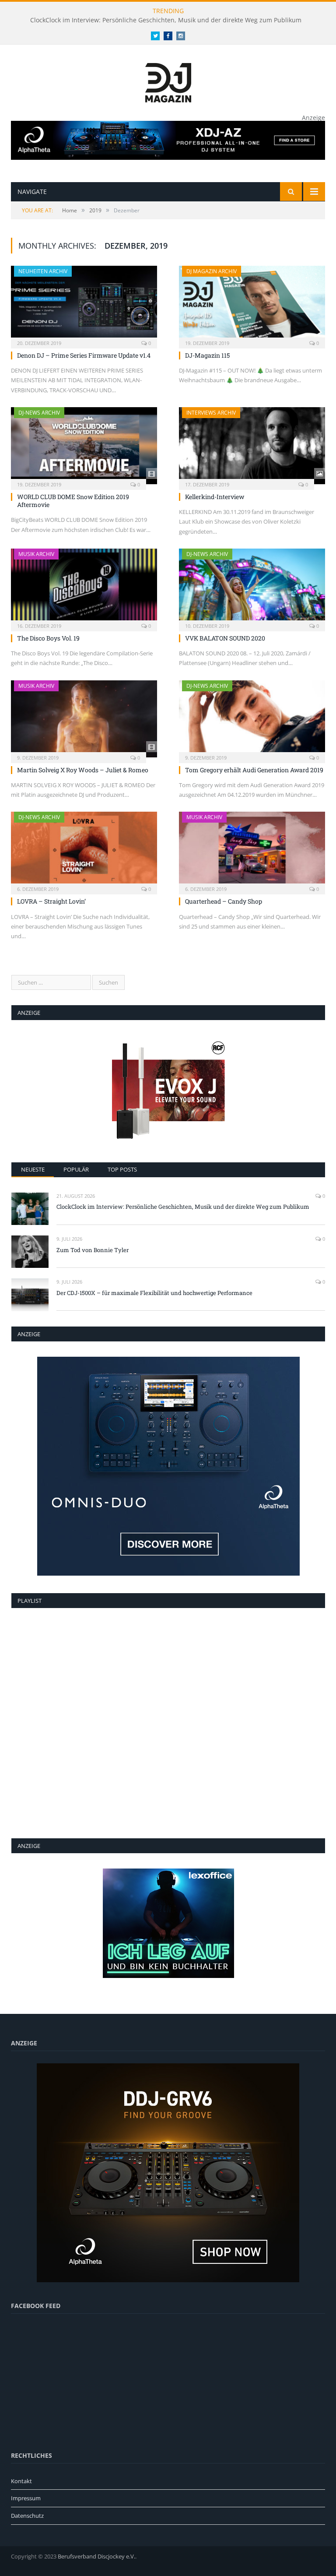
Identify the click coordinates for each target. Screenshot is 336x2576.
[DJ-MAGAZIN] (168, 81)
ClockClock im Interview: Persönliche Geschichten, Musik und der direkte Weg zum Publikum (166, 20)
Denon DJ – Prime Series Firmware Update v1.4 (84, 355)
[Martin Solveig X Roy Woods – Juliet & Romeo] (84, 719)
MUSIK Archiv (36, 554)
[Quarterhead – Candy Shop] (252, 850)
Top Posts (122, 1169)
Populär (76, 1169)
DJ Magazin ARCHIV (212, 271)
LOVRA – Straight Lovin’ (51, 901)
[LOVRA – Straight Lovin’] (84, 850)
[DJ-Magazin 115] (252, 304)
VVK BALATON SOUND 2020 (225, 638)
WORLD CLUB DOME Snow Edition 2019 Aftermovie (73, 501)
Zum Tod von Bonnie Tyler (93, 1250)
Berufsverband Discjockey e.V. (96, 2556)
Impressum (26, 2498)
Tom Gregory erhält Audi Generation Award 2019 (254, 770)
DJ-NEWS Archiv (39, 413)
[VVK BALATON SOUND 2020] (252, 587)
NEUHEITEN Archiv (43, 271)
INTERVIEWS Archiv (211, 413)
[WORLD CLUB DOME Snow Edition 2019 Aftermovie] (84, 446)
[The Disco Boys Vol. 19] (84, 587)
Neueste (33, 1169)
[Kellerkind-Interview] (252, 446)
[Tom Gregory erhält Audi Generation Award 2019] (252, 719)
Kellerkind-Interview (215, 497)
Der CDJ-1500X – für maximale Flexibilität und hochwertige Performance (154, 1293)
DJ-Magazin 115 (207, 355)
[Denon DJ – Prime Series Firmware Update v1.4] (84, 304)
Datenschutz (27, 2516)
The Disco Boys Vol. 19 (48, 638)
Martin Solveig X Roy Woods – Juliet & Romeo (83, 770)
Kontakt (21, 2481)
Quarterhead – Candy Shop (224, 901)
